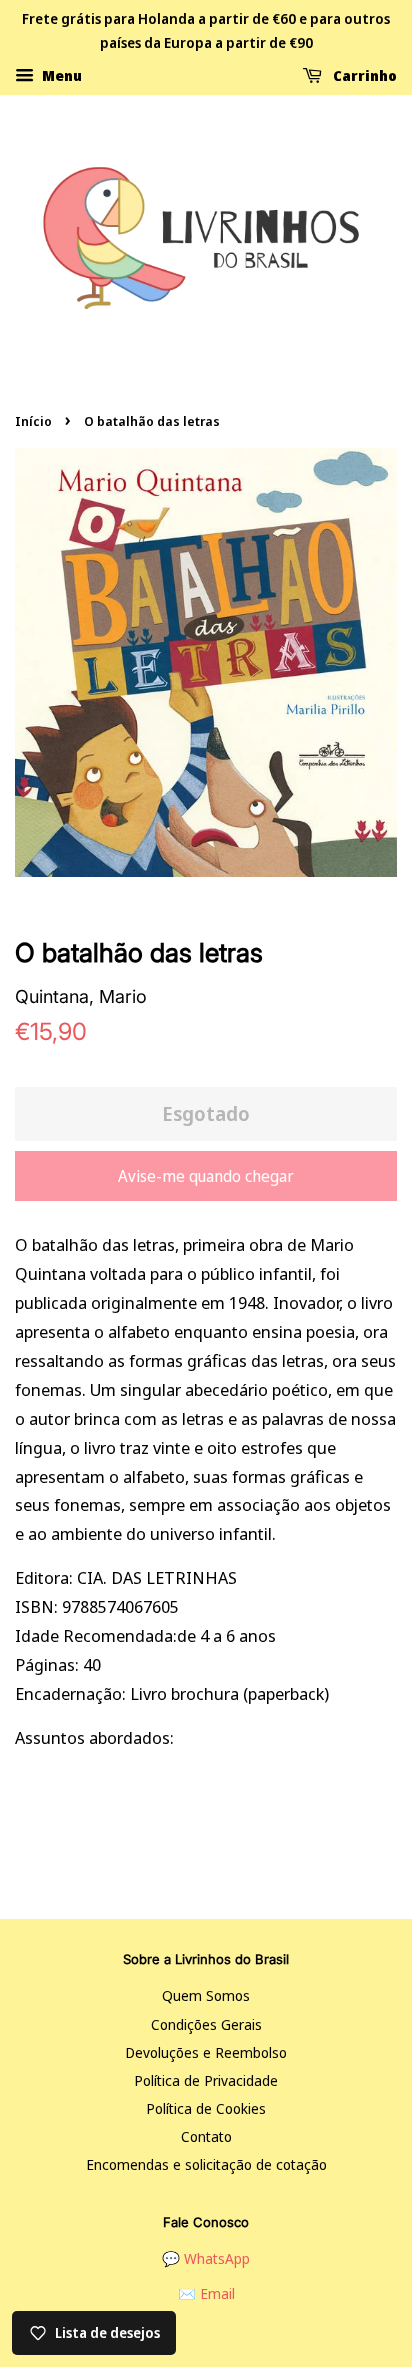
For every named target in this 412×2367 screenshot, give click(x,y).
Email (217, 2293)
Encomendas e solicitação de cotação (206, 2164)
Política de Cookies (206, 2108)
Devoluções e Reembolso (206, 2052)
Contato (206, 2136)
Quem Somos (206, 1995)
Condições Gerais (206, 2024)
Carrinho (363, 74)
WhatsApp (217, 2258)
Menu (60, 74)
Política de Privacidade (206, 2080)
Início (33, 421)
